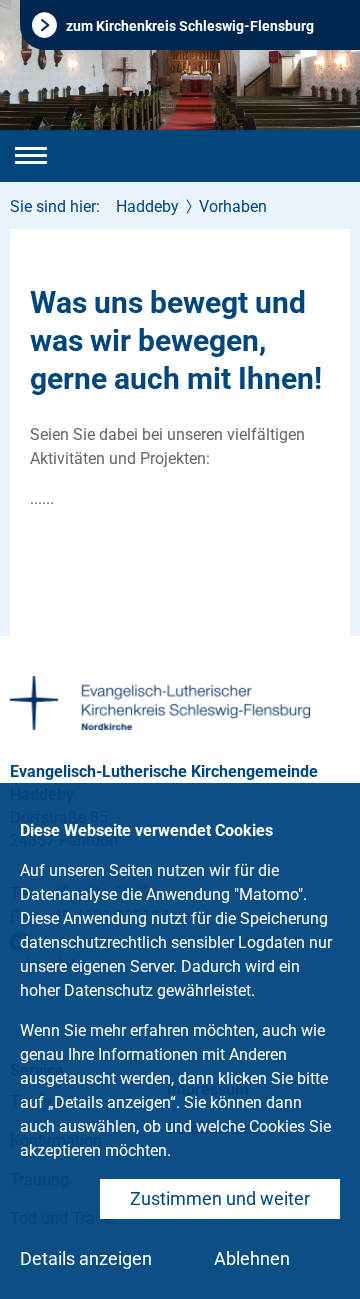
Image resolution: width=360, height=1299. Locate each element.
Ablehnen (252, 1258)
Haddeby (147, 206)
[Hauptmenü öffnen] (31, 156)
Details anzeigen (86, 1258)
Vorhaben (233, 206)
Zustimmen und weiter (220, 1198)
